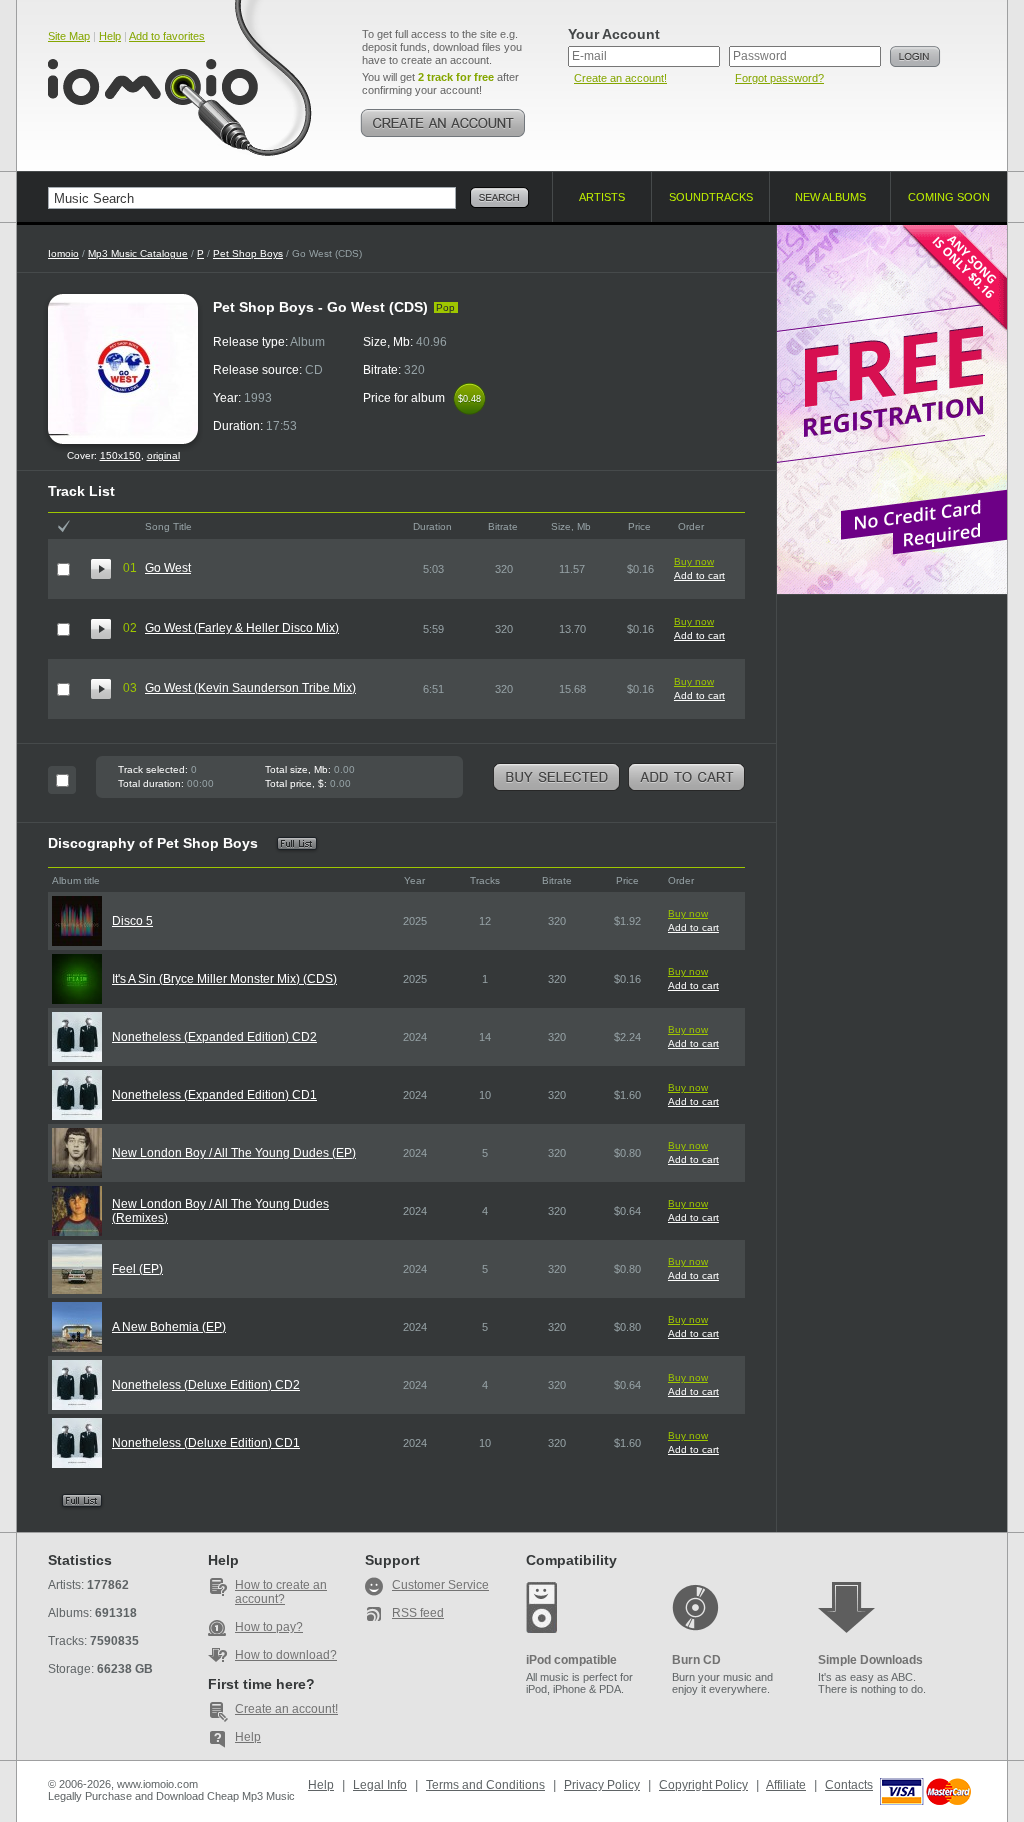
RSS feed (418, 1613)
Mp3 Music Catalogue (138, 253)
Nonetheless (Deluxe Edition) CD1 (206, 1443)
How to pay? (269, 1627)
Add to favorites (167, 36)
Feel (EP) (137, 1269)
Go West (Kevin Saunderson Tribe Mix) (250, 688)
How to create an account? (281, 1592)
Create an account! (620, 78)
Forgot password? (779, 78)
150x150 (120, 455)
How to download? (286, 1655)
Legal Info (380, 1785)
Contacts (849, 1785)
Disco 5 (132, 921)
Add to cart (699, 575)
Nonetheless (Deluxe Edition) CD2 (206, 1385)
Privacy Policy (602, 1785)
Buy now (694, 561)
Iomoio (63, 253)
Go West (168, 568)
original (163, 455)
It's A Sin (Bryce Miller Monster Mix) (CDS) (224, 979)
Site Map (69, 36)
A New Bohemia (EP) (169, 1327)
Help (110, 36)
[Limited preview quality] (101, 569)
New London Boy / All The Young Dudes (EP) (234, 1153)
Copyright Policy (703, 1785)
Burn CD (696, 1660)
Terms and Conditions (485, 1785)
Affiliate (786, 1785)
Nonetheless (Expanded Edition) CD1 (214, 1095)
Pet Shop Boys (248, 253)
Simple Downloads (870, 1660)
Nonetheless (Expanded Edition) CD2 (214, 1037)
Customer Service (440, 1585)
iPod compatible (571, 1660)
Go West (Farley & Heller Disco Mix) (242, 628)
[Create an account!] (443, 123)
